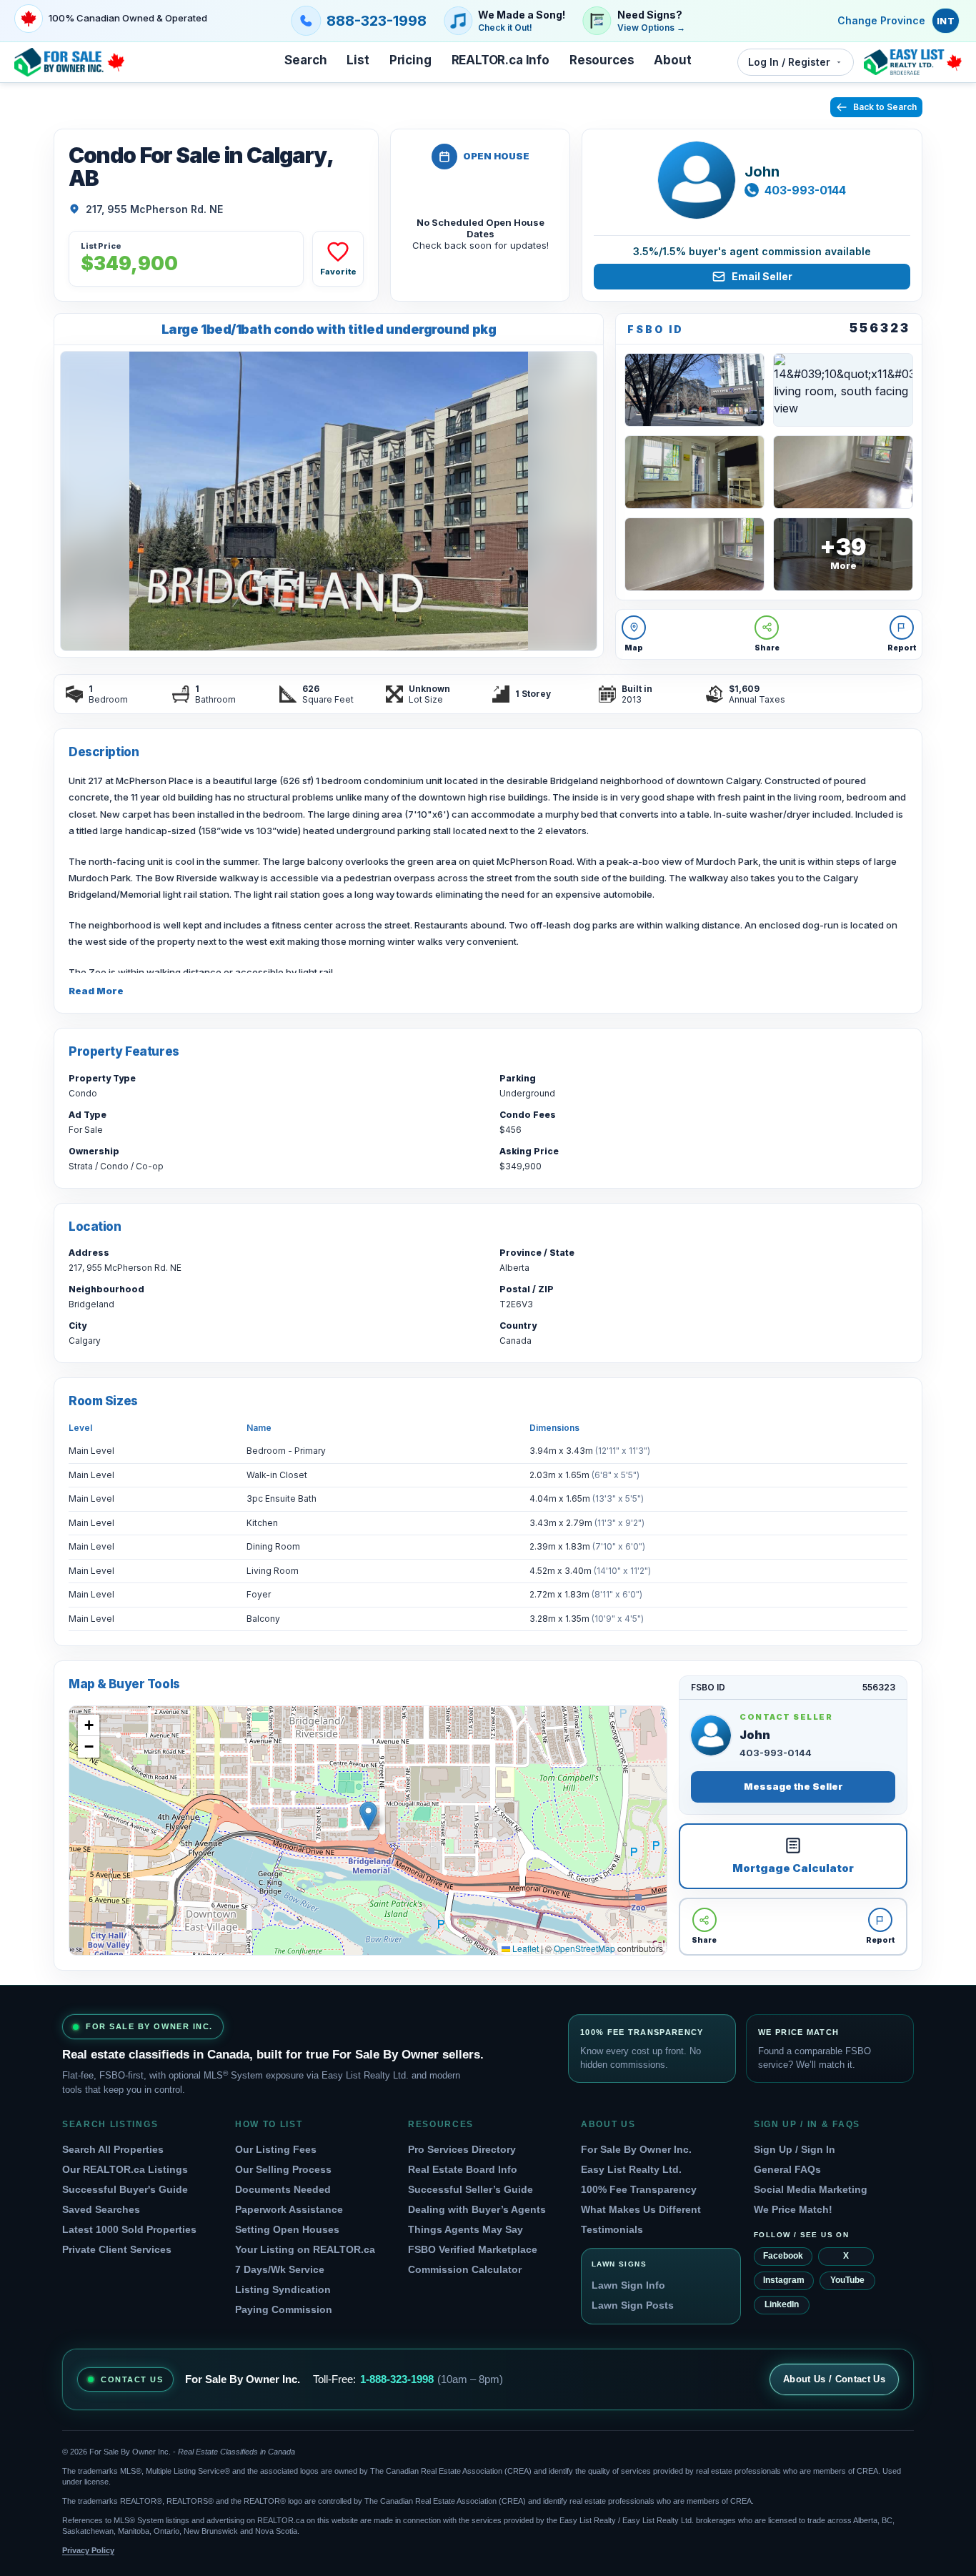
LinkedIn (782, 2304)
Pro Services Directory (462, 2149)
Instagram (784, 2280)
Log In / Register (789, 62)
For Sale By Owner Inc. (636, 2149)
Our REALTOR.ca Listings (125, 2169)
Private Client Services (117, 2249)
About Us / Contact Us (834, 2379)
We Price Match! (793, 2209)
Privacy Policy (88, 2550)
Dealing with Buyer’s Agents (477, 2209)
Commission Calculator (465, 2269)
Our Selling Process (283, 2169)
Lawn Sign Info (628, 2285)
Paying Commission (284, 2309)
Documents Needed (283, 2189)
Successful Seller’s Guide (470, 2189)
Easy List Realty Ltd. (631, 2169)
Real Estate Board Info (463, 2169)
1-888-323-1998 (397, 2379)
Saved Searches (101, 2209)
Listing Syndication (283, 2289)
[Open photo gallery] (329, 501)
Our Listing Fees (276, 2149)
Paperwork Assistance (289, 2209)
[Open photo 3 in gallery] (843, 390)
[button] (368, 1816)
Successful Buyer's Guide (125, 2189)
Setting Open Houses (287, 2229)
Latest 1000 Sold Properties (129, 2229)
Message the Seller (793, 1786)
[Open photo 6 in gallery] (694, 554)
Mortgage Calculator (793, 1868)
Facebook (783, 2256)
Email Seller (762, 276)
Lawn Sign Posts (633, 2305)
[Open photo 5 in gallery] (843, 472)
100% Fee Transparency (639, 2189)
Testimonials (612, 2229)
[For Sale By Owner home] (69, 62)
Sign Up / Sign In (795, 2149)
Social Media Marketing (811, 2189)
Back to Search (885, 107)
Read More (96, 991)
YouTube (847, 2280)
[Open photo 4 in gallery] (694, 472)
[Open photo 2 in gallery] (694, 390)
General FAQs (787, 2169)
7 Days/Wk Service (280, 2269)
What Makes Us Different (641, 2209)
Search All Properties (113, 2149)
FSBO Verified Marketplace (473, 2249)
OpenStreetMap (584, 1948)
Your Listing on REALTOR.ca (305, 2249)
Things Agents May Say (465, 2229)
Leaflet (524, 1948)
